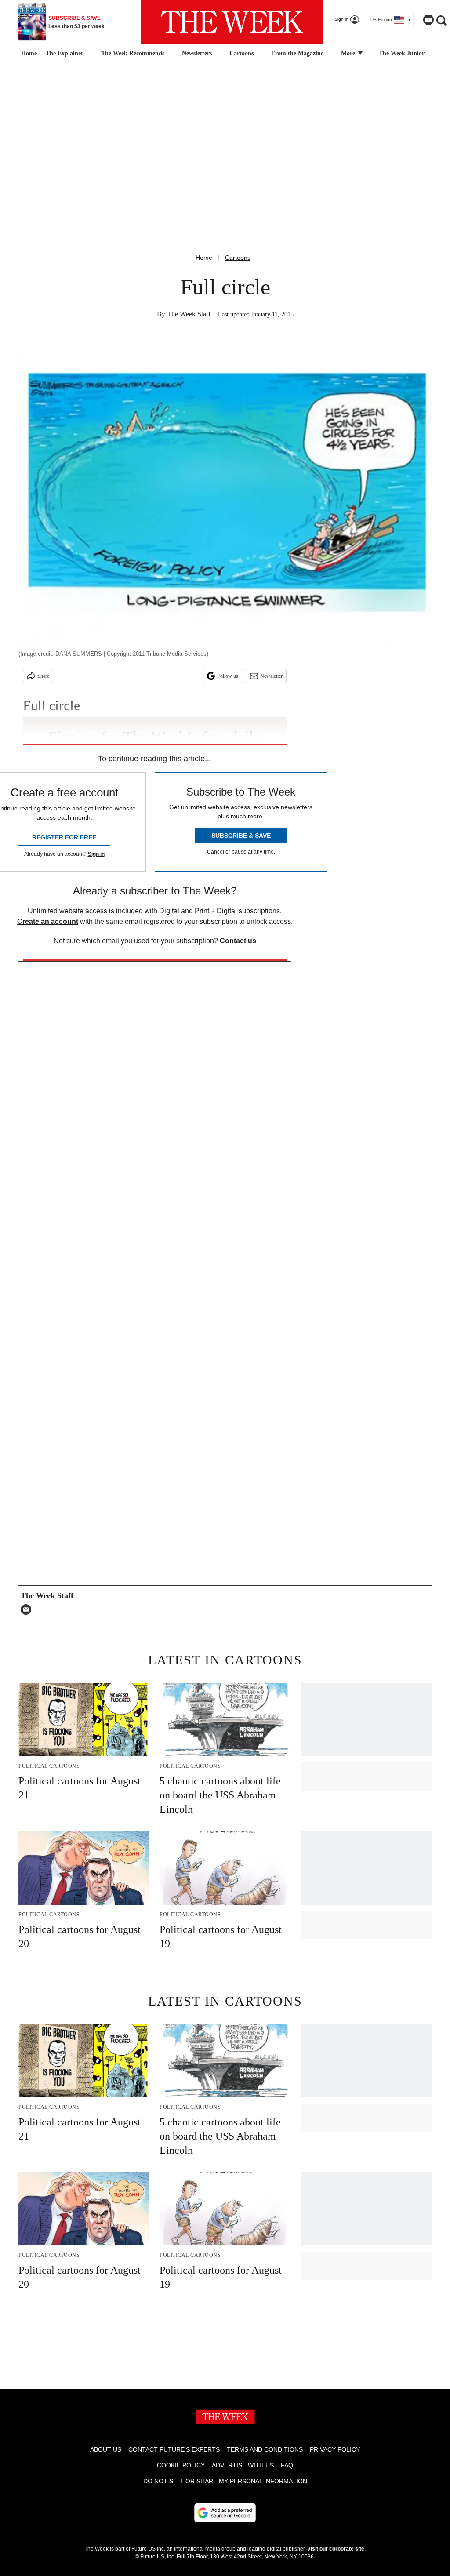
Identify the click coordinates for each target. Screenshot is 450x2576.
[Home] (28, 54)
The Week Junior (402, 53)
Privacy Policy (335, 2449)
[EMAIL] (28, 1610)
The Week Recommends (133, 53)
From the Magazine (297, 53)
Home (204, 258)
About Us (106, 2449)
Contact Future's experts (174, 2449)
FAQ (287, 2465)
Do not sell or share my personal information (225, 2481)
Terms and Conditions (265, 2449)
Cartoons (241, 53)
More (349, 53)
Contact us (238, 941)
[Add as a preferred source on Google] (225, 2513)
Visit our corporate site (336, 2549)
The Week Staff (189, 314)
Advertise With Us (243, 2465)
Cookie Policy (181, 2465)
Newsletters (197, 53)
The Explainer (65, 53)
